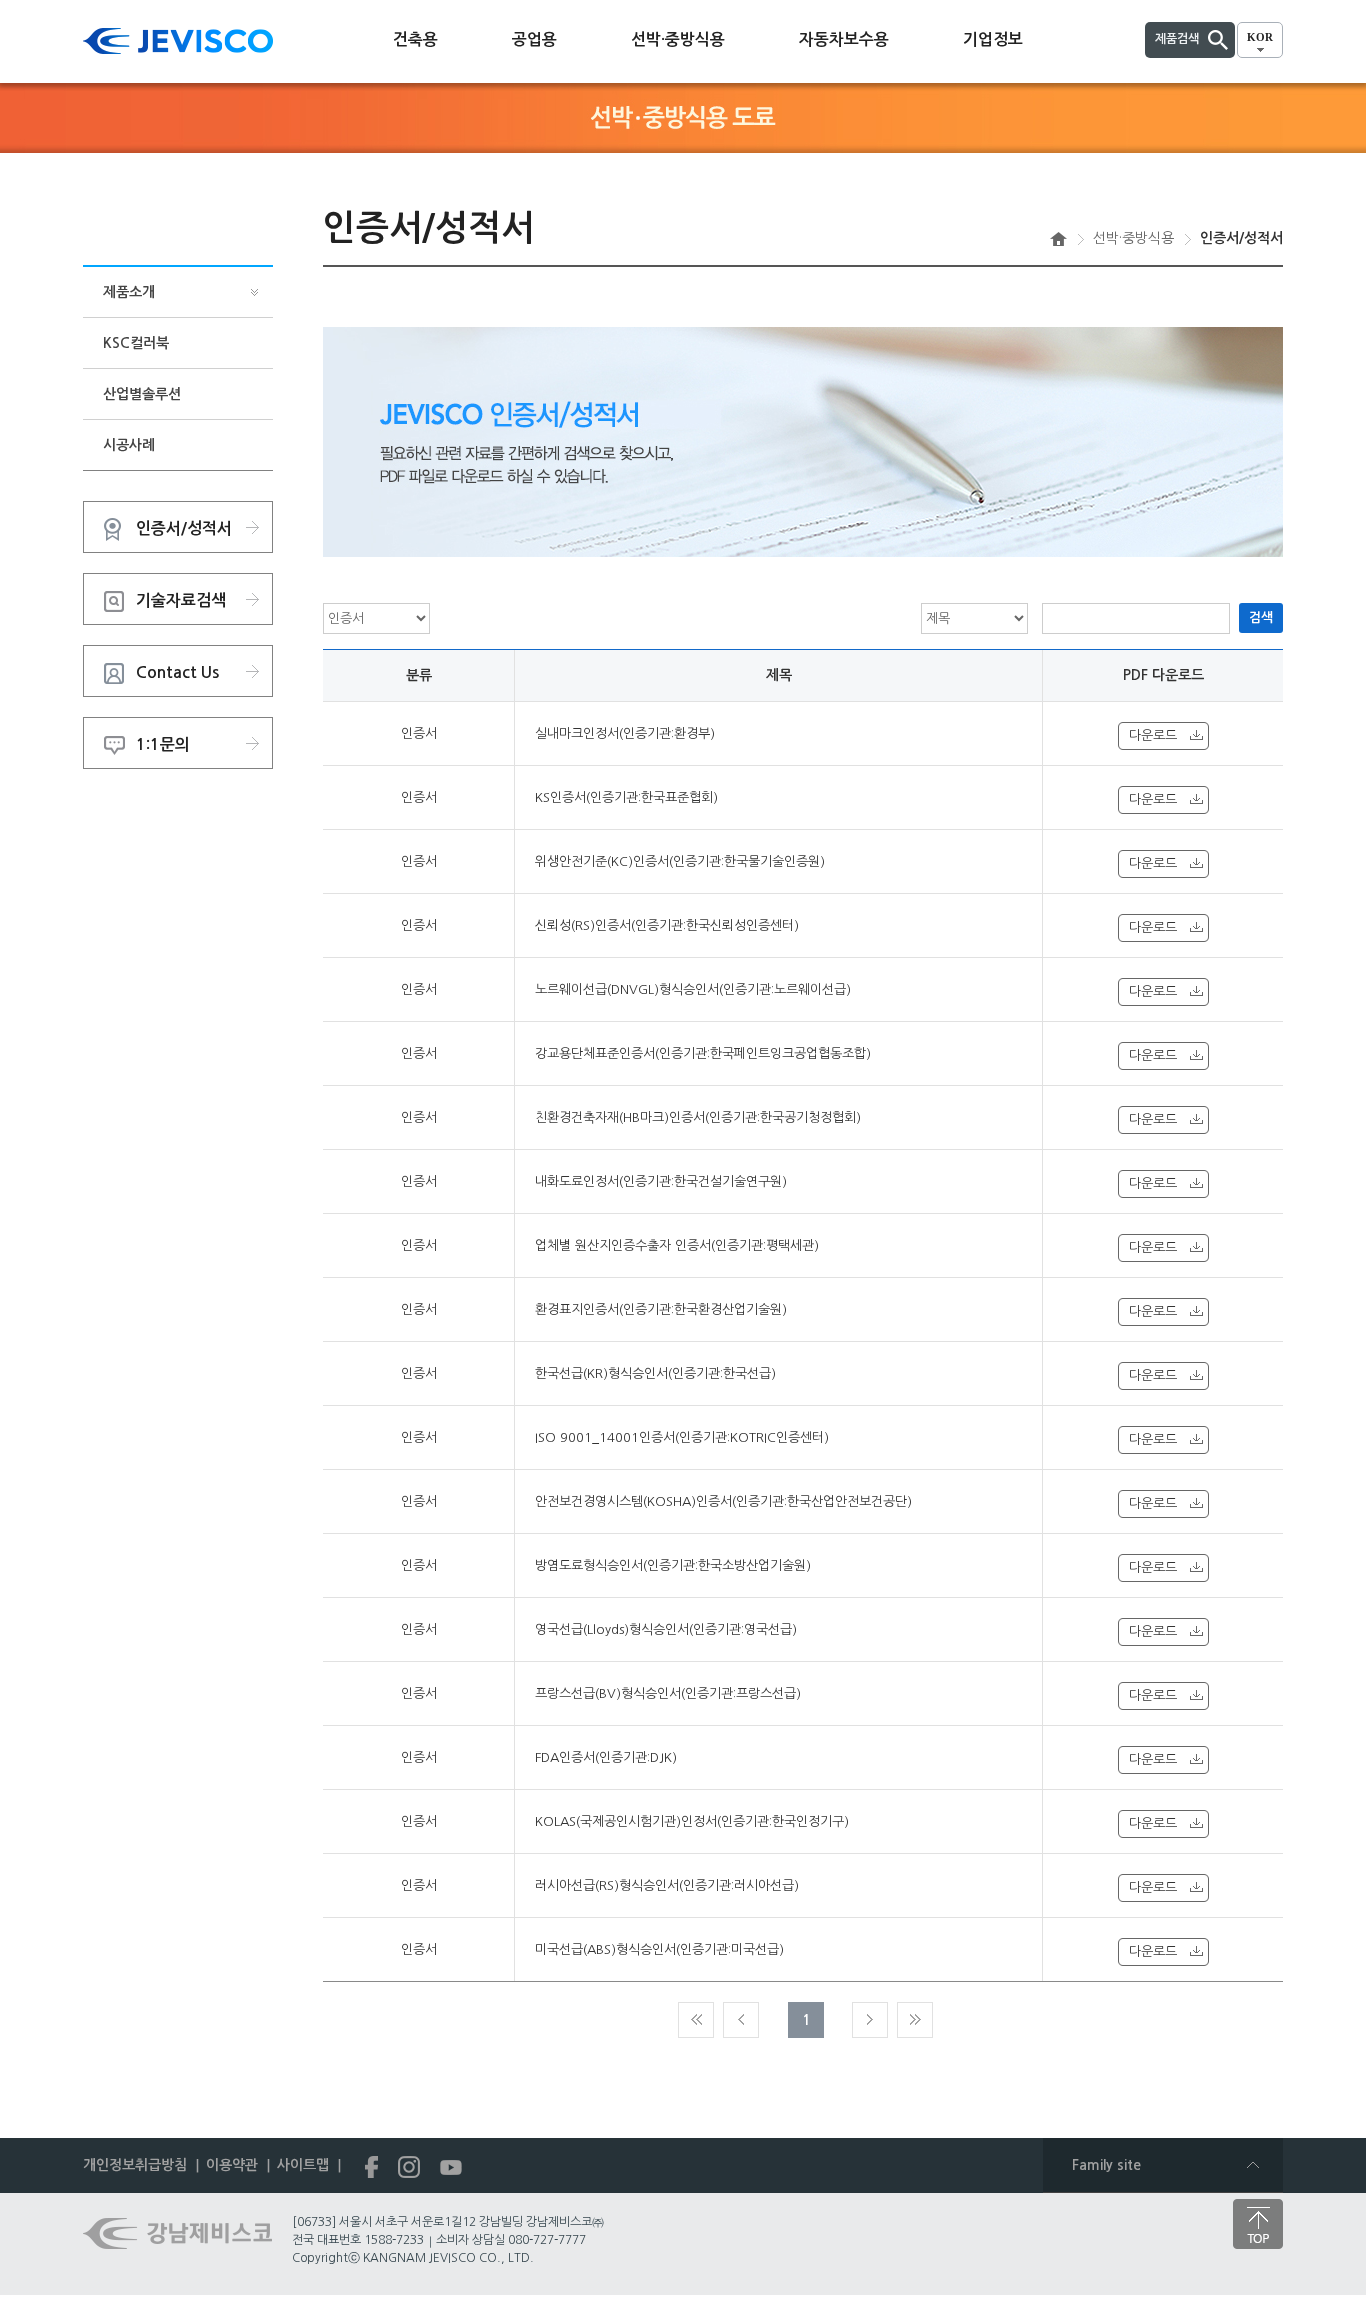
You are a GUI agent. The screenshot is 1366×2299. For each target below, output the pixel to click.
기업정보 (993, 39)
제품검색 (1177, 39)
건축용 (415, 39)
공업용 (534, 39)
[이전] (741, 2020)
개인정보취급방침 (135, 2165)
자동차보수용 (844, 39)
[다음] (870, 2020)
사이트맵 (303, 2165)
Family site (1106, 2165)
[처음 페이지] (696, 2020)
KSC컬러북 (136, 343)
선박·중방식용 (678, 39)
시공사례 (129, 445)
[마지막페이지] (915, 2020)
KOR (1260, 37)
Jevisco (178, 41)
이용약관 (232, 2165)
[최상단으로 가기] (1258, 2224)
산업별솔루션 (142, 394)
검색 (1261, 617)
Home (1058, 239)
